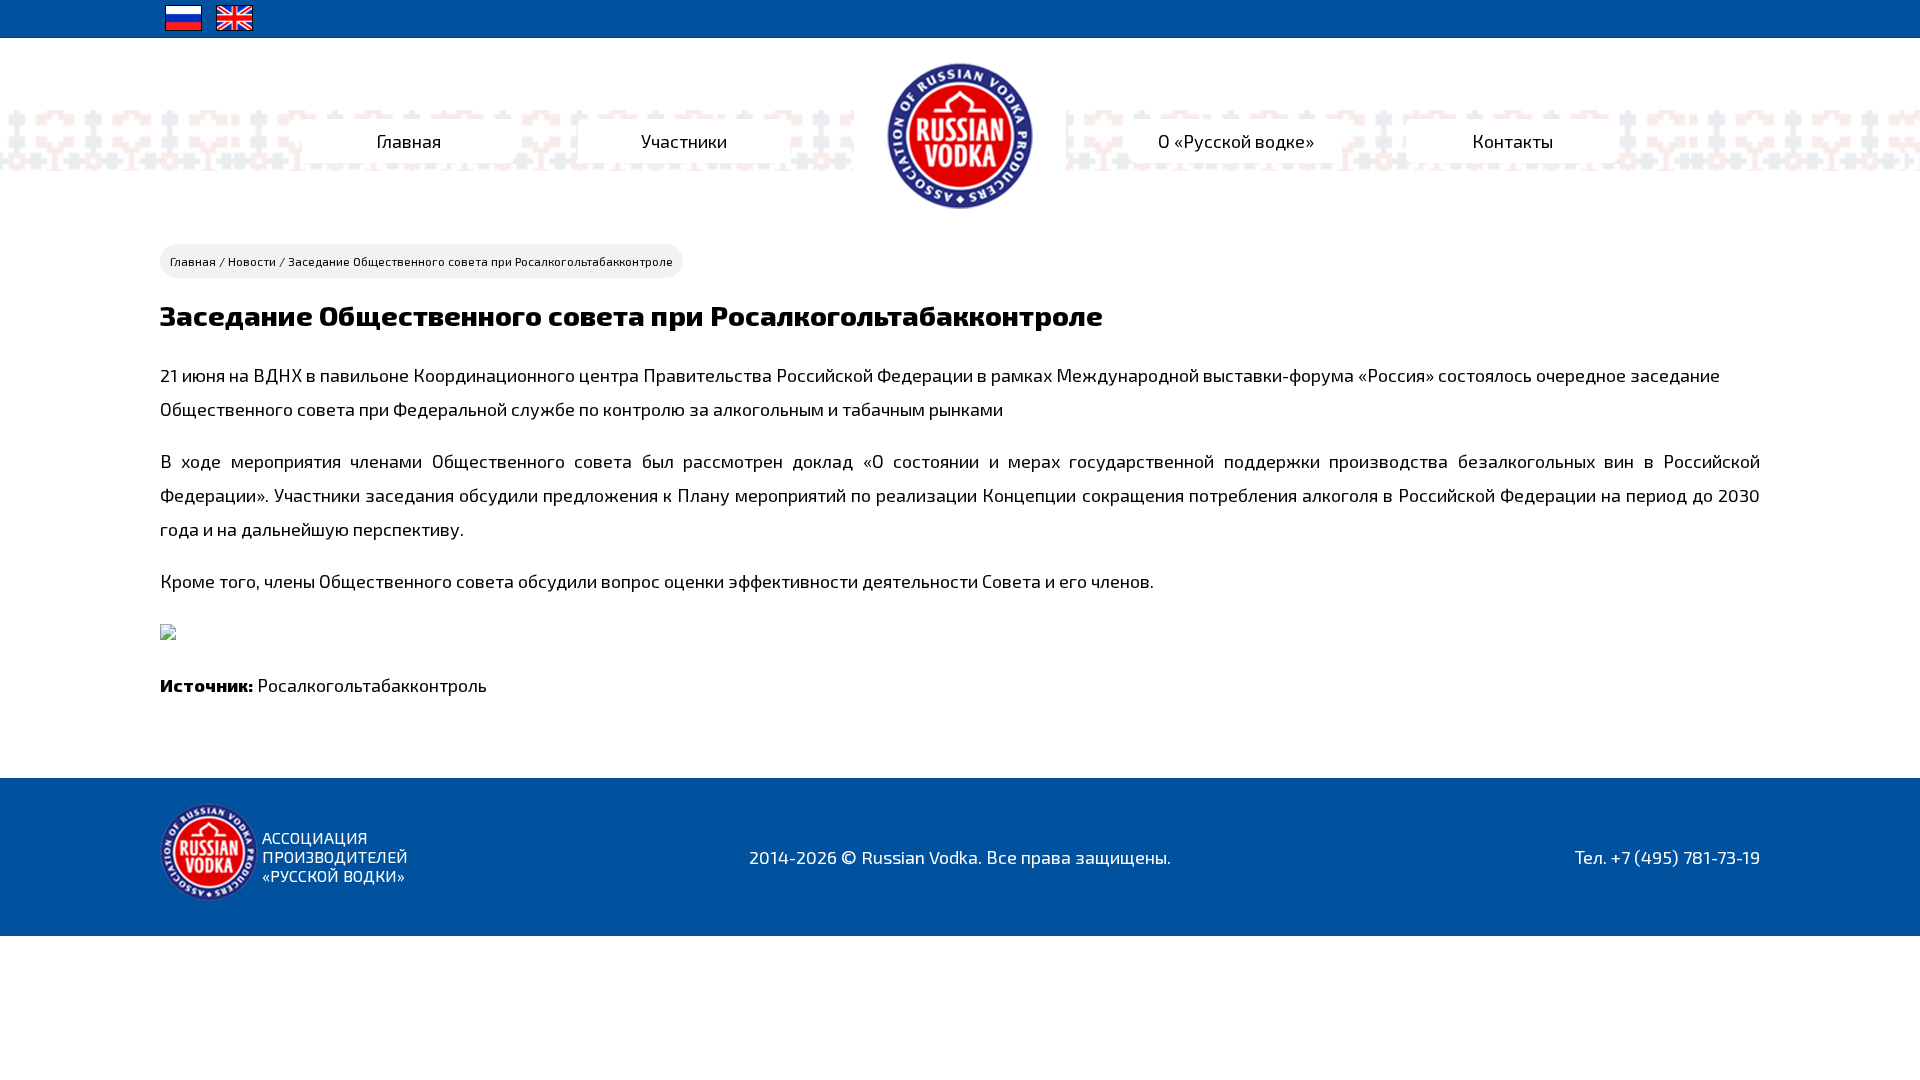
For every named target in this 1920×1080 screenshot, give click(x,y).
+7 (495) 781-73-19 (1685, 857)
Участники (684, 141)
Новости (252, 261)
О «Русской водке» (1236, 141)
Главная (408, 141)
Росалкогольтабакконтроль (372, 685)
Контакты (1512, 141)
